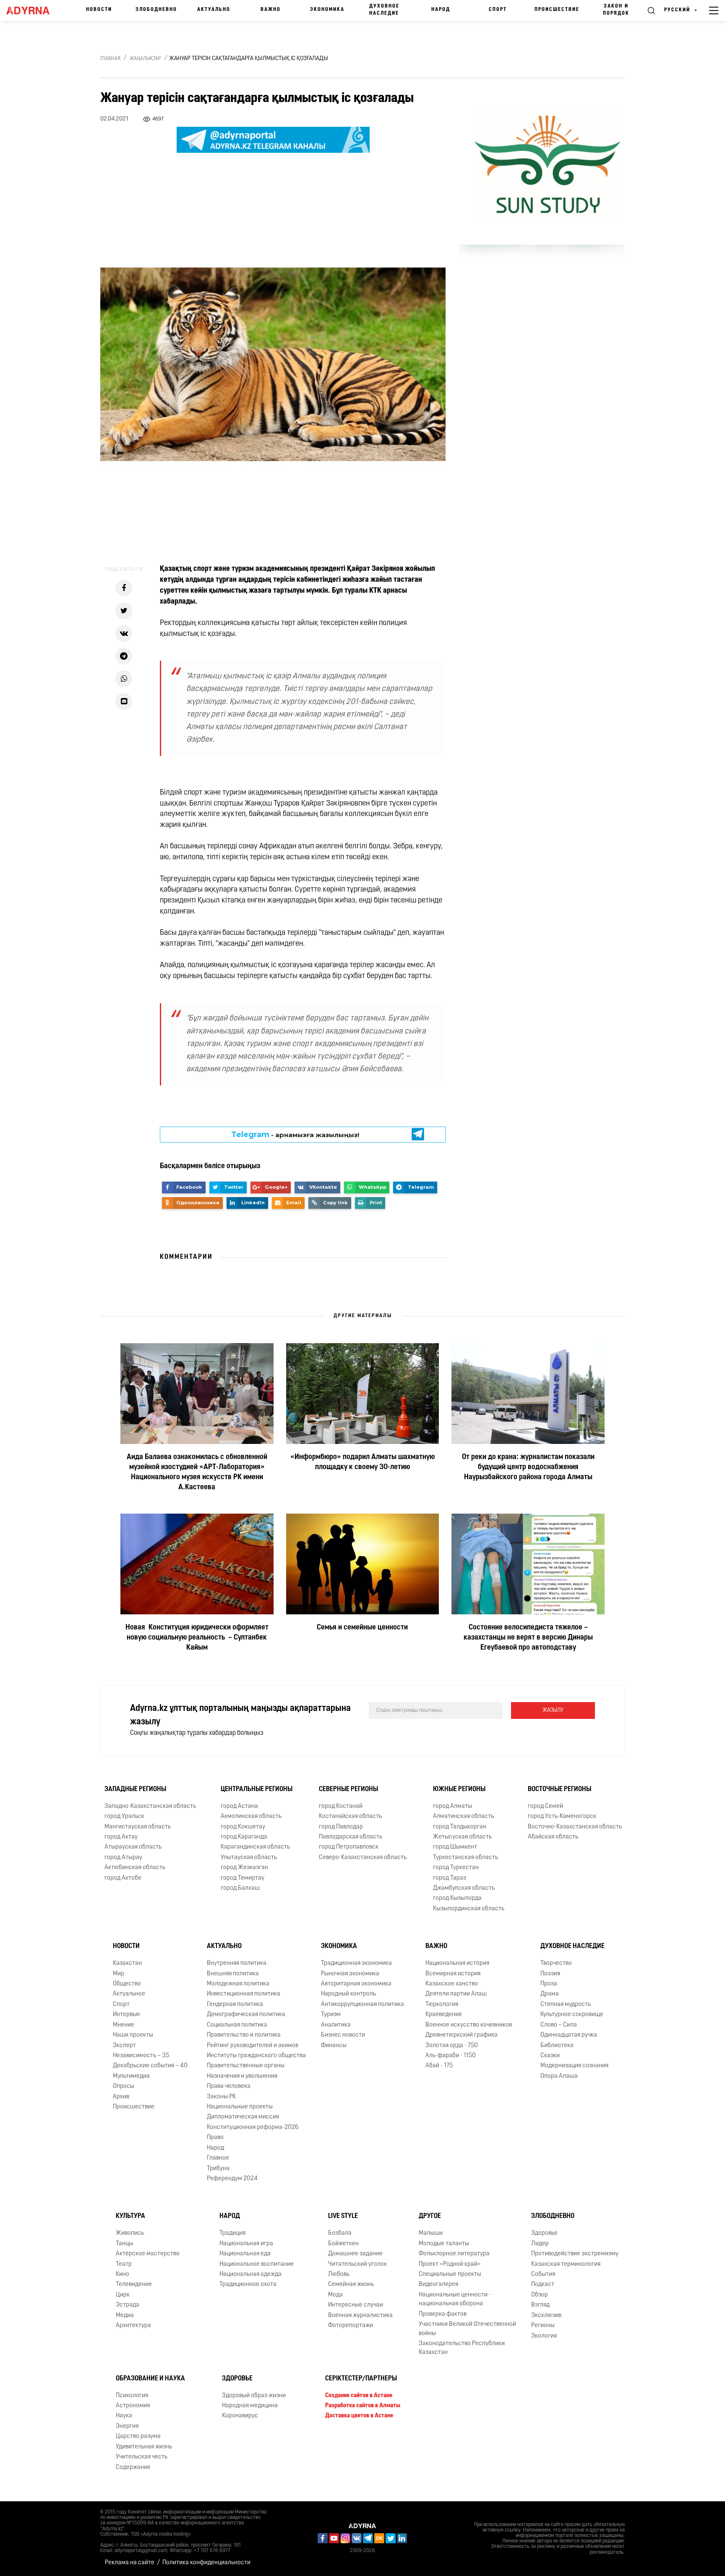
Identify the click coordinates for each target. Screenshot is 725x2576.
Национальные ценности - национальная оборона (455, 2299)
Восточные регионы (559, 1789)
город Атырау (123, 1858)
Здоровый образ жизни (254, 2396)
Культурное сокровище (572, 2015)
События (543, 2274)
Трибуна (218, 2169)
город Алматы (452, 1806)
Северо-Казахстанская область (363, 1858)
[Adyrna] (32, 10)
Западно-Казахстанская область (150, 1806)
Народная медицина (250, 2406)
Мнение (124, 2025)
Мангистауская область (138, 1827)
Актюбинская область (135, 1868)
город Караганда (244, 1837)
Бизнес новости (343, 2035)
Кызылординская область (469, 1909)
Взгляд (540, 2305)
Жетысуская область (462, 1837)
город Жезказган (244, 1868)
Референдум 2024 (232, 2179)
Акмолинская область (251, 1816)
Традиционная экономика (356, 1963)
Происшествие (557, 10)
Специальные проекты (450, 2274)
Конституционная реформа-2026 (253, 2127)
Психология (132, 2396)
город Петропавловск (349, 1847)
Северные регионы (348, 1789)
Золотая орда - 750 (452, 2046)
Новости (99, 10)
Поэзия (550, 1974)
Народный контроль (348, 1994)
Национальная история (457, 1963)
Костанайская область (350, 1816)
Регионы (543, 2326)
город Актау (121, 1837)
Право (215, 2138)
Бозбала (340, 2233)
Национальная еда (245, 2254)
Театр (124, 2264)
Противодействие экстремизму (575, 2254)
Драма (550, 1994)
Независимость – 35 (141, 2056)
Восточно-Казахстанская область (575, 1827)
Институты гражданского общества (256, 2056)
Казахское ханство (452, 1984)
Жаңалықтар (145, 59)
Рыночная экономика (350, 1974)
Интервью (126, 2015)
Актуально (214, 10)
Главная (110, 59)
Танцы (124, 2244)
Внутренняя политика (237, 1963)
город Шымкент (455, 1847)
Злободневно (156, 10)
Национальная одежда (250, 2274)
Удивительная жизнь (144, 2447)
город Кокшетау (243, 1827)
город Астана (239, 1806)
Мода (335, 2295)
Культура (130, 2216)
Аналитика (336, 2025)
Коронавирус (240, 2416)
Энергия (127, 2426)
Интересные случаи (356, 2305)
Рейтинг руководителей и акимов (253, 2046)
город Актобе (123, 1878)
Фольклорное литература (454, 2254)
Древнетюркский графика (462, 2035)
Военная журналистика (360, 2316)
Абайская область (553, 1837)
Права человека (229, 2086)
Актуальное (129, 1994)
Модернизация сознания (574, 2066)
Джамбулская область (464, 1888)
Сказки (550, 2056)
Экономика (327, 10)
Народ (441, 10)
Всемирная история (453, 1974)
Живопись (130, 2233)
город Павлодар (341, 1827)
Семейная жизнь (351, 2284)
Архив (121, 2097)
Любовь (339, 2274)
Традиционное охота (248, 2284)
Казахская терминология (566, 2264)
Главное (218, 2158)
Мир (119, 1974)
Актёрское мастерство (148, 2254)
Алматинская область (463, 1816)
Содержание (133, 2467)
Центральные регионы (257, 1789)
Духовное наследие (384, 10)
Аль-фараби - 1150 (451, 2056)
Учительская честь (142, 2457)
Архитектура (133, 2326)
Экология (544, 2336)
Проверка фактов (443, 2314)
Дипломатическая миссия (243, 2117)
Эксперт (124, 2046)
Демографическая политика (246, 2015)
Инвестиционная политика (244, 1994)
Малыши (431, 2233)
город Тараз (450, 1878)
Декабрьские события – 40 (150, 2066)
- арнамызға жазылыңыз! (295, 1135)
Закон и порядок (616, 10)
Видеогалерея (438, 2284)
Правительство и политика (244, 2035)
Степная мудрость (566, 2005)
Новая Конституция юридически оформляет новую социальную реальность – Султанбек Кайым (197, 1638)
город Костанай (341, 1806)
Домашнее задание (355, 2254)
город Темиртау (243, 1878)
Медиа (125, 2316)
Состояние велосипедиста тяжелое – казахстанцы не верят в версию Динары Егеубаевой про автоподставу (528, 1638)
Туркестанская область (466, 1858)
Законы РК (221, 2097)
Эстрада (128, 2305)
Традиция (232, 2233)
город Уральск (124, 1816)
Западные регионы (135, 1789)
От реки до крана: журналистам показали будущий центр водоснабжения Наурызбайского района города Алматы (528, 1467)
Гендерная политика (235, 2005)
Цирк (123, 2295)
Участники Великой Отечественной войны (467, 2329)
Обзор (540, 2295)
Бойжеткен (343, 2244)
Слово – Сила (559, 2025)
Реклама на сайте (130, 2563)
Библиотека (557, 2046)
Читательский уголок (357, 2264)
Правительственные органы (246, 2066)
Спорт (498, 10)
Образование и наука (150, 2379)
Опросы (124, 2086)
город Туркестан (456, 1868)
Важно (271, 10)
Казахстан (127, 1963)
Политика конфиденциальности (206, 2563)
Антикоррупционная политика (362, 2005)
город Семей (545, 1806)
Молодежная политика (238, 1984)
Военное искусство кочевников (469, 2025)
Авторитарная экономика (356, 1984)
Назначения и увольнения (242, 2076)
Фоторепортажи (351, 2326)
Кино (123, 2274)
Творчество (556, 1963)
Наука (124, 2416)
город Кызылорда (457, 1898)
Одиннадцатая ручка (569, 2035)
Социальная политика (237, 2025)
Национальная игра (246, 2244)
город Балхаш (240, 1888)
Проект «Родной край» (450, 2264)
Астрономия (133, 2406)
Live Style (343, 2216)
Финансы (334, 2046)
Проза (549, 1984)
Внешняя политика (233, 1974)
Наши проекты (133, 2035)
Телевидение (134, 2284)
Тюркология (442, 2005)
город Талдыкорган (460, 1827)
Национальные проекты (240, 2107)
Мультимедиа (131, 2076)
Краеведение (444, 2015)
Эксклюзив (546, 2316)
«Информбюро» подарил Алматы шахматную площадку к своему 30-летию (362, 1462)
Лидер (540, 2244)
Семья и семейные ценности (362, 1628)
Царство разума (138, 2436)
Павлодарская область (351, 1837)
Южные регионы (459, 1789)
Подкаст (543, 2284)
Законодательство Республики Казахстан (462, 2348)
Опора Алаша (559, 2076)
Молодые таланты (444, 2244)
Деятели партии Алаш (456, 1994)
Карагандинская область (255, 1847)
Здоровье (544, 2233)
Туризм (331, 2015)
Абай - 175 (439, 2066)
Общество (127, 1984)
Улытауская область (249, 1858)
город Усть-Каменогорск (562, 1816)
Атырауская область (133, 1847)
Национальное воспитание (257, 2264)
